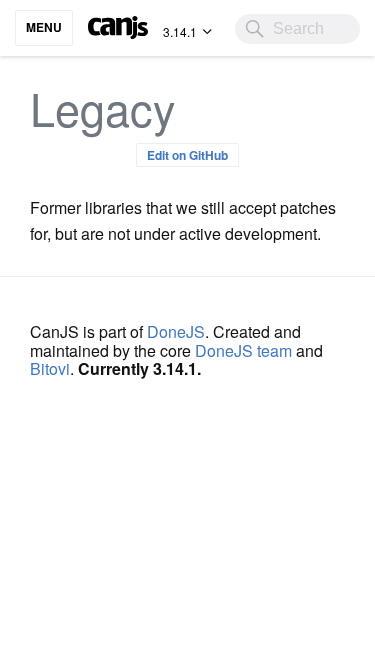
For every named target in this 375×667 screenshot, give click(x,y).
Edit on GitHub (187, 155)
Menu (44, 27)
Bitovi (50, 368)
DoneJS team (243, 350)
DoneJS (176, 331)
